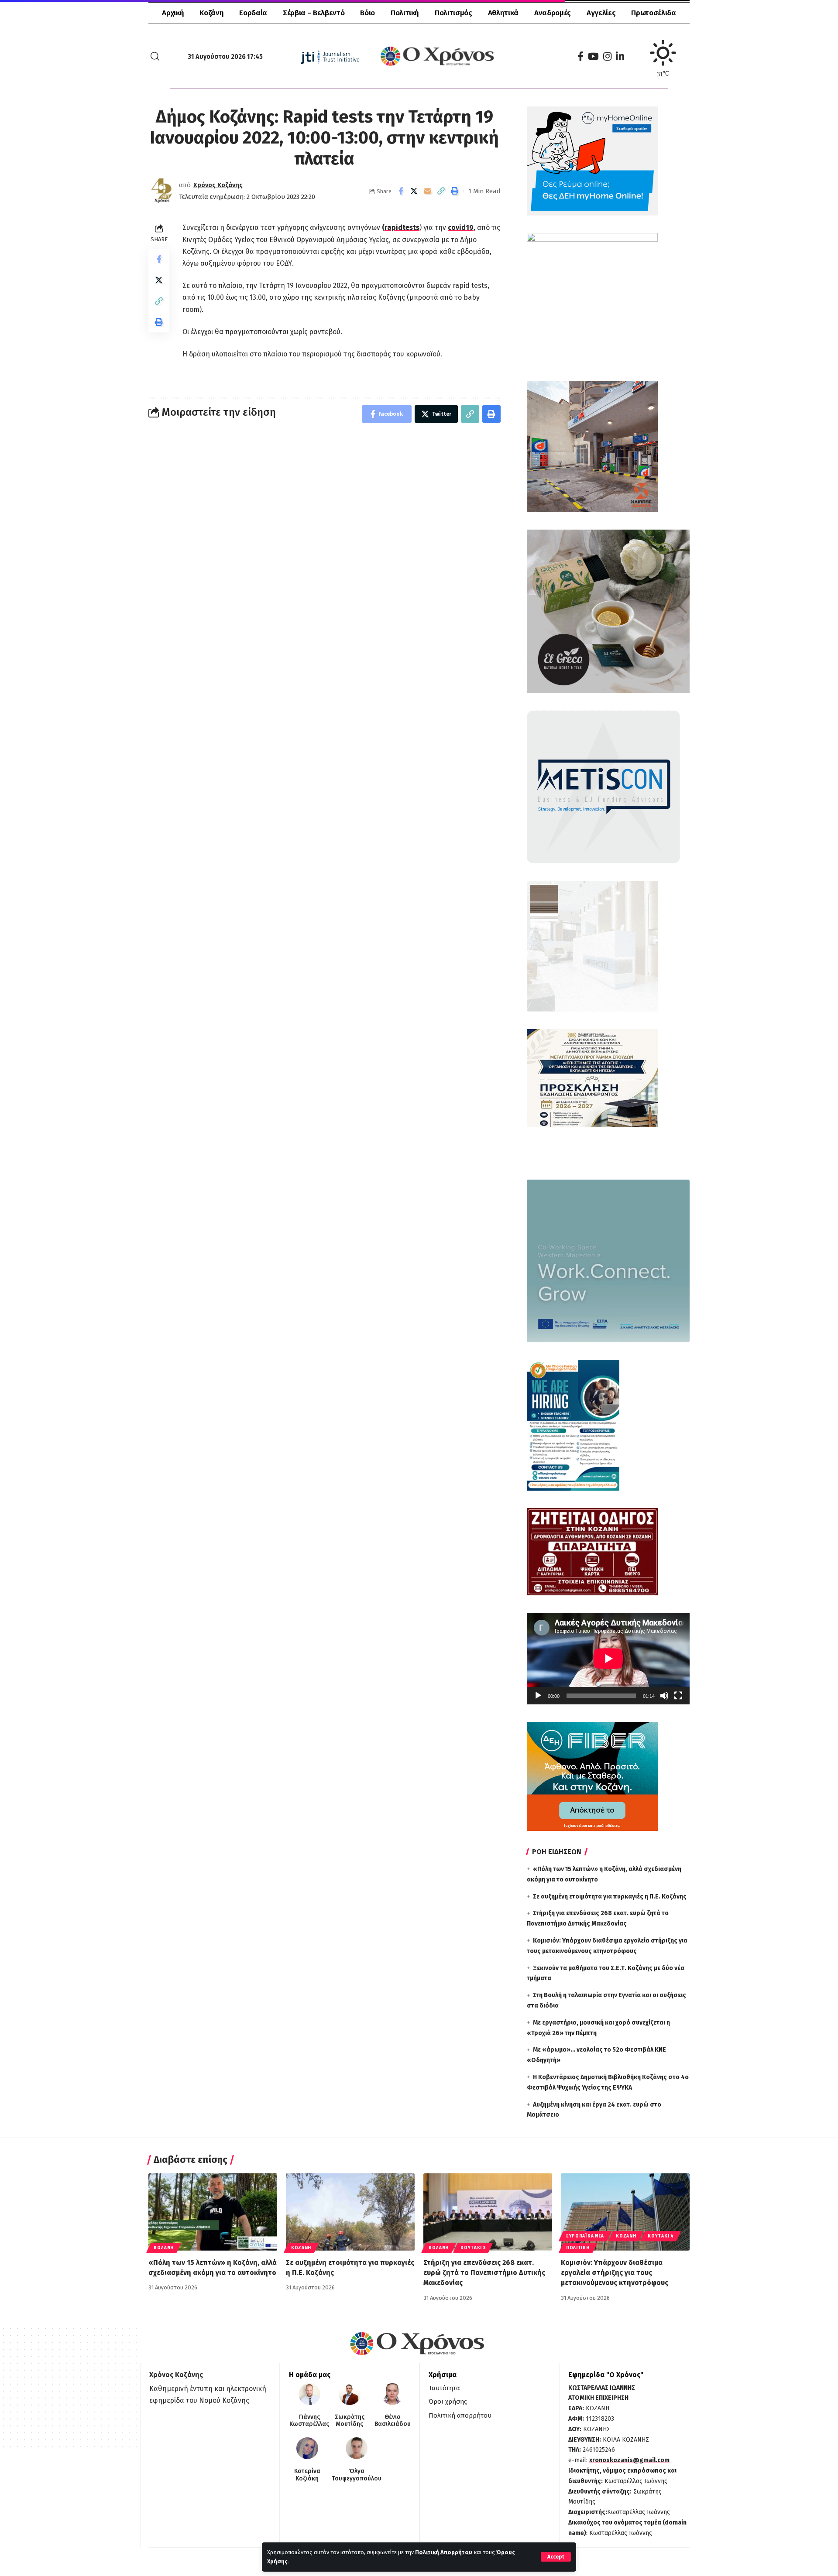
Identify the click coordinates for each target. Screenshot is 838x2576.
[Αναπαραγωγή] (538, 1696)
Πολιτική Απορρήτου (444, 2552)
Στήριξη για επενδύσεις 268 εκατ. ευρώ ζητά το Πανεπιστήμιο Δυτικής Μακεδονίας (484, 2273)
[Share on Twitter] (414, 191)
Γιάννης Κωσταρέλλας (309, 2421)
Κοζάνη (164, 2248)
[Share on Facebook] (401, 191)
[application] (608, 1659)
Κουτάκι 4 (661, 2236)
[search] (155, 56)
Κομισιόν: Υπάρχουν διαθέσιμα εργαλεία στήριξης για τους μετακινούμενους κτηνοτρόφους (615, 2273)
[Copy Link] (441, 191)
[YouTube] (593, 56)
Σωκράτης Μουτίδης (350, 2421)
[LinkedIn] (620, 56)
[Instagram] (607, 56)
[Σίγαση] (664, 1696)
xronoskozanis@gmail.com (629, 2460)
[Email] (428, 191)
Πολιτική (578, 2248)
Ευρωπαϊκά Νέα (585, 2236)
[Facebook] (580, 56)
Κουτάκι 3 (473, 2248)
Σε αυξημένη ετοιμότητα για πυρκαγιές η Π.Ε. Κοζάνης (610, 1897)
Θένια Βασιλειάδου (393, 2421)
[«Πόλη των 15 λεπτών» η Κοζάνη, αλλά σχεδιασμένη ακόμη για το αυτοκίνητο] (213, 2212)
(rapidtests (401, 227)
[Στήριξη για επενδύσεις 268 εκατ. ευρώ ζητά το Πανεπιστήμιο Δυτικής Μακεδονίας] (488, 2212)
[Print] (455, 191)
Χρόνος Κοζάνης (218, 185)
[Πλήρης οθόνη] (678, 1696)
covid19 (461, 227)
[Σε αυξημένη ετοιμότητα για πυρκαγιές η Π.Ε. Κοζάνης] (350, 2212)
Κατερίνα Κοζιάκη (307, 2475)
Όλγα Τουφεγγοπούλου (357, 2475)
